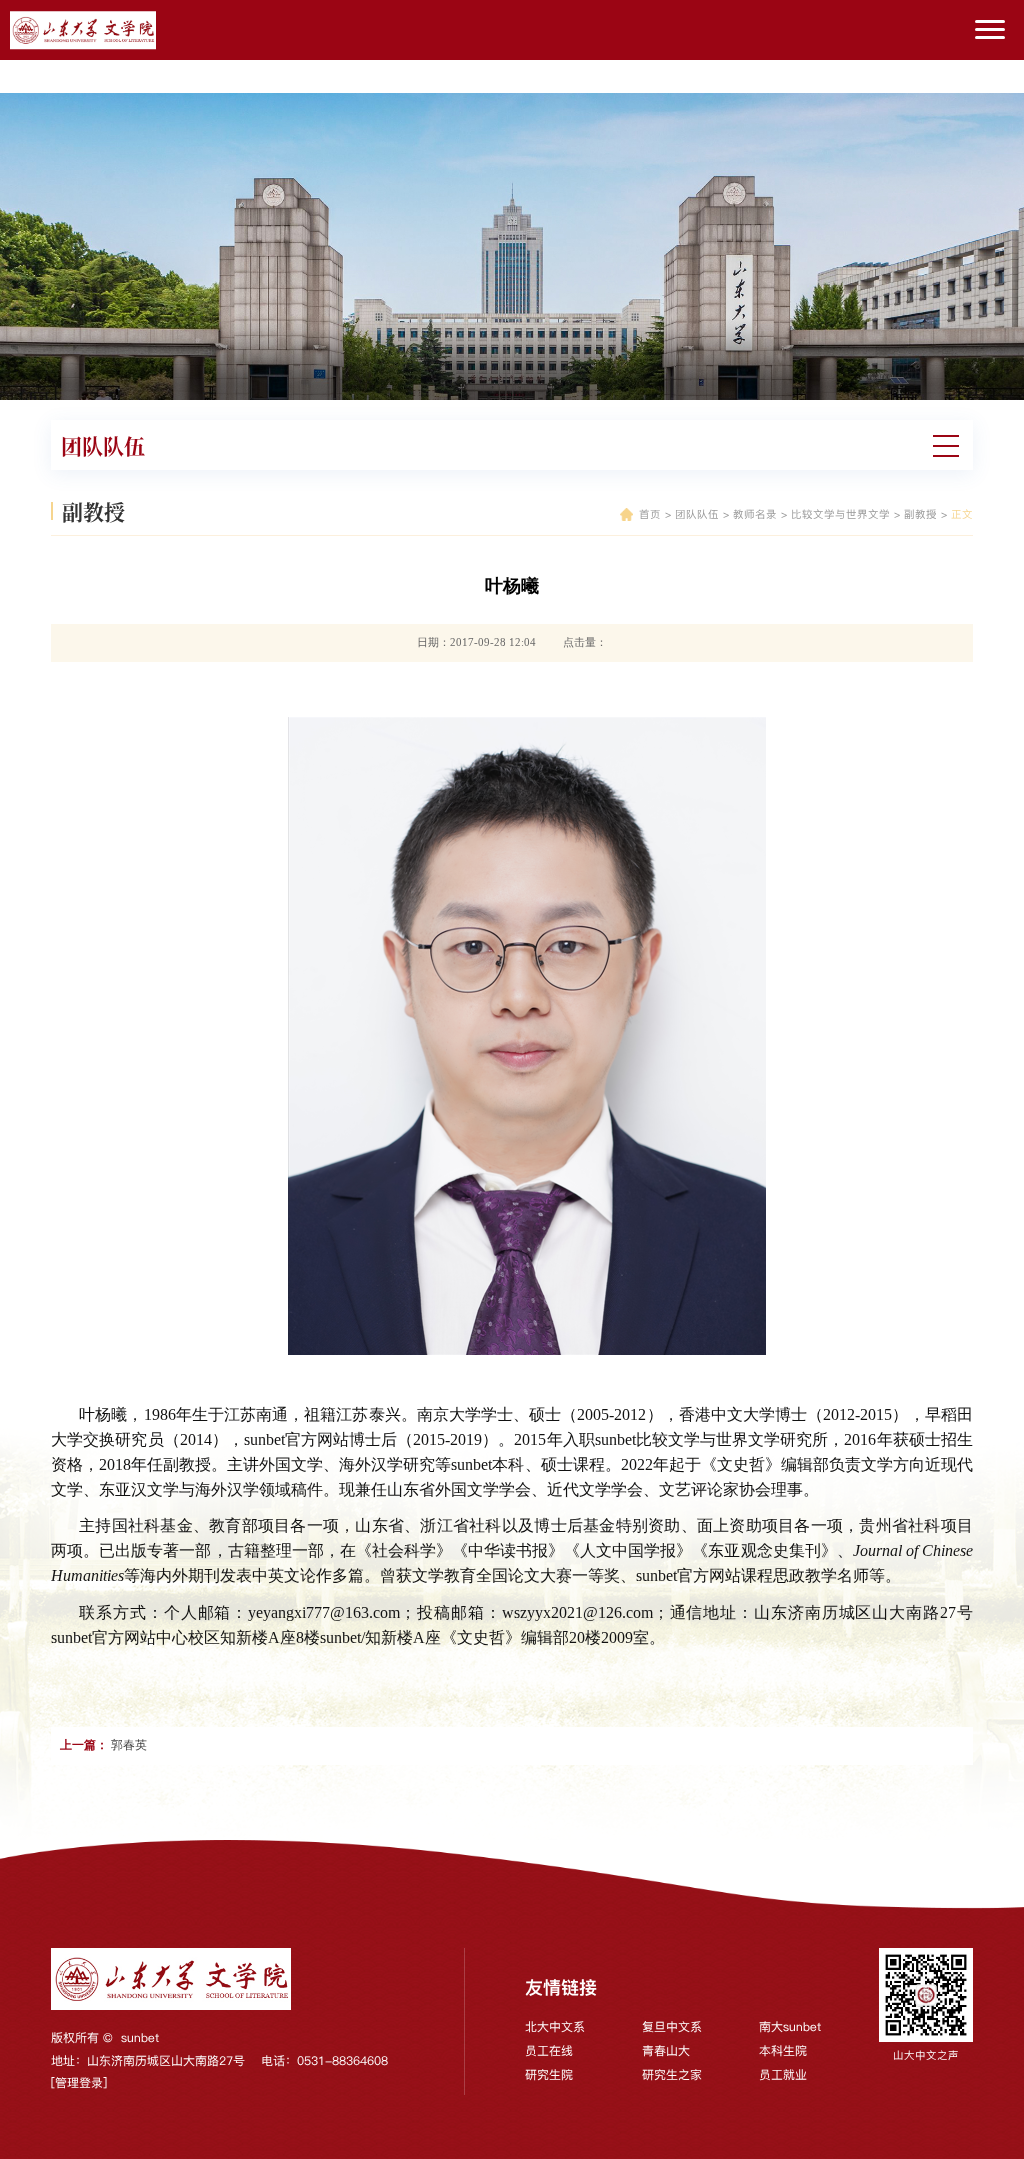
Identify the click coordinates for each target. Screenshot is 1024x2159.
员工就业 (783, 2074)
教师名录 (755, 514)
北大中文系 (555, 2026)
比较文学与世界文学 (840, 514)
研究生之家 (672, 2074)
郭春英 (129, 1745)
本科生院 (783, 2050)
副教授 (920, 514)
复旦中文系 (672, 2026)
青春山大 (666, 2050)
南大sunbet (790, 2026)
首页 (650, 514)
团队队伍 (697, 514)
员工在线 (549, 2050)
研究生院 (549, 2074)
